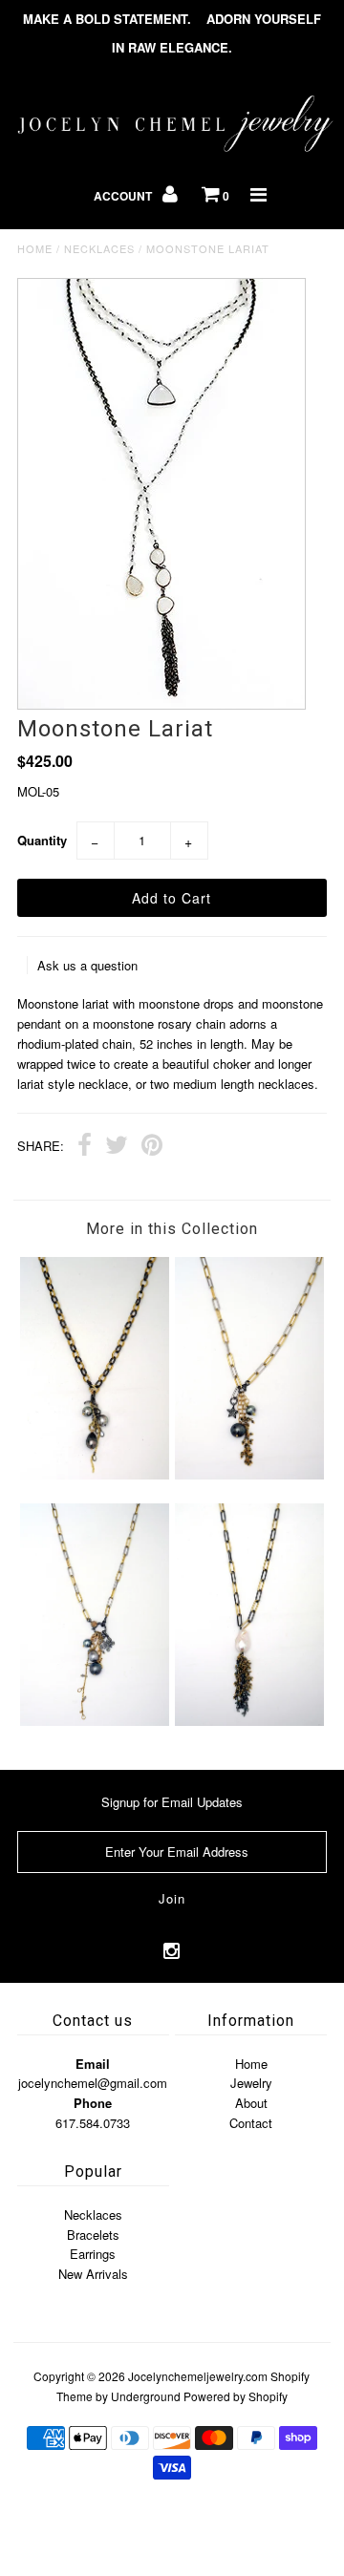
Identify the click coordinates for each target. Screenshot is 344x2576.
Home (35, 248)
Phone (93, 2103)
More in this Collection (172, 1229)
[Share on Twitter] (117, 1147)
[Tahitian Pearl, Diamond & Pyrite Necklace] (249, 1474)
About (251, 2103)
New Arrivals (93, 2274)
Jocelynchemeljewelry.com (198, 2376)
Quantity (42, 840)
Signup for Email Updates (172, 1802)
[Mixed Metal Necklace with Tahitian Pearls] (94, 1474)
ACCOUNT (124, 196)
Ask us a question (87, 965)
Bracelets (93, 2235)
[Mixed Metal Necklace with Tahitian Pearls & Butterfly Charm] (94, 1721)
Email (93, 2064)
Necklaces (99, 248)
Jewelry (251, 2083)
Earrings (93, 2254)
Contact (251, 2123)
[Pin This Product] (152, 1147)
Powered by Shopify (236, 2396)
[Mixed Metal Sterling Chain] (249, 1721)
